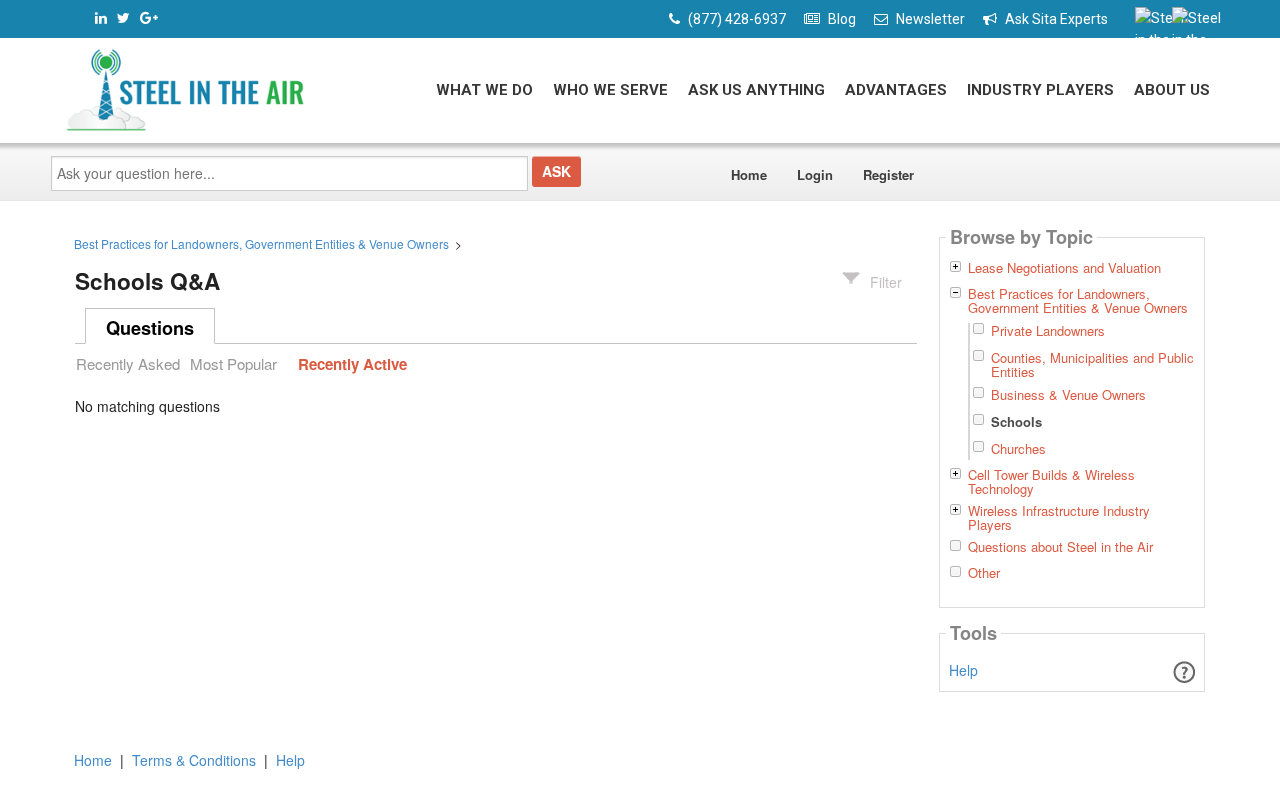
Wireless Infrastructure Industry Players (1059, 518)
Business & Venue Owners (1068, 394)
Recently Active (352, 364)
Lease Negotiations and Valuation (1064, 268)
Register (888, 174)
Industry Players (1040, 90)
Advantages (896, 90)
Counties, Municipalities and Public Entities (1092, 364)
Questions (150, 328)
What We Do (484, 90)
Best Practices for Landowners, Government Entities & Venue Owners (261, 243)
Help (963, 670)
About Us (1172, 90)
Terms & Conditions (194, 760)
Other (984, 573)
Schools (1016, 421)
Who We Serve (610, 90)
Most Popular (233, 363)
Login (815, 174)
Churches (1018, 448)
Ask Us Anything (756, 90)
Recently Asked (128, 363)
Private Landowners (1048, 330)
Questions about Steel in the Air (1060, 547)
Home (749, 174)
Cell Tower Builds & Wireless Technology (1051, 482)
